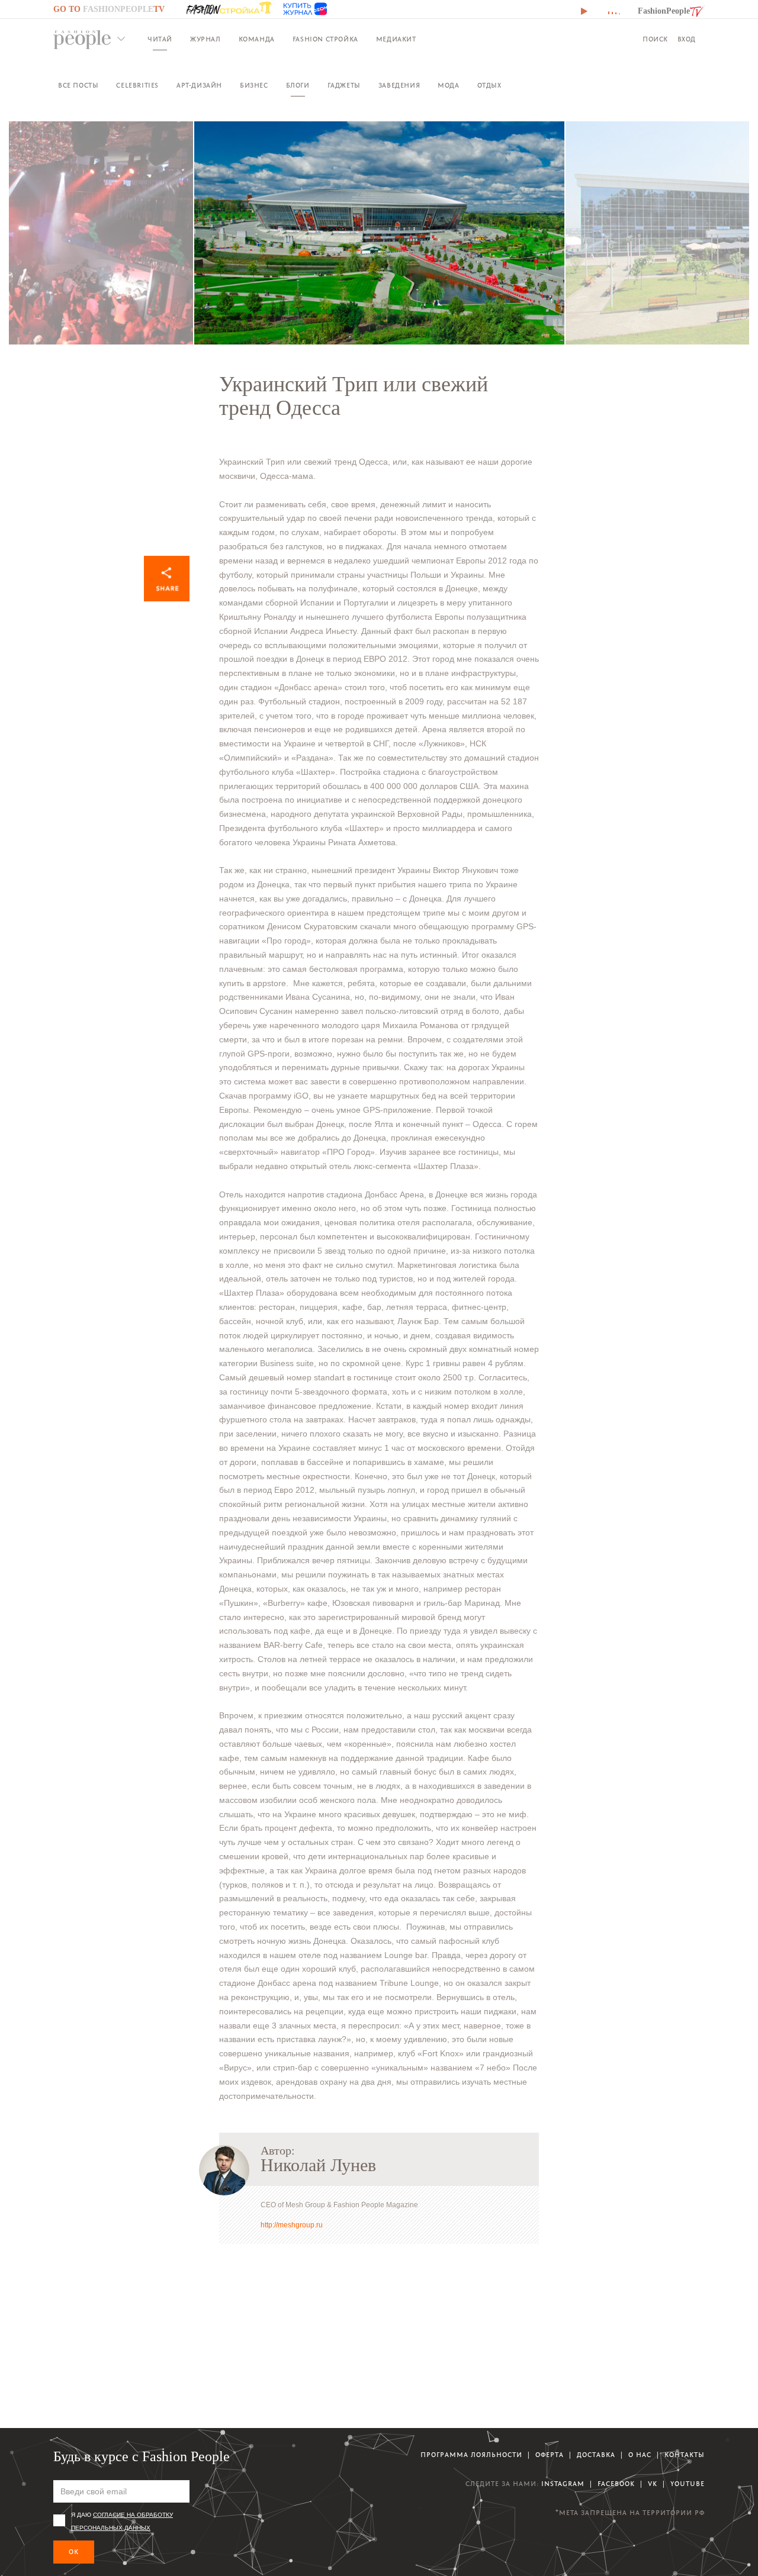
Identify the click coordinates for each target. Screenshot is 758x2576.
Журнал (205, 39)
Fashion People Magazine (82, 40)
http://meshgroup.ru (292, 2225)
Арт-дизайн (199, 86)
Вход (687, 39)
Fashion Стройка (325, 39)
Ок (74, 2552)
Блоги (298, 86)
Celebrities (137, 86)
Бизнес (254, 86)
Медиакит (396, 39)
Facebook (616, 2484)
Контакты (685, 2455)
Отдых (489, 86)
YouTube (688, 2484)
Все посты (78, 86)
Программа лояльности (471, 2455)
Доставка (596, 2455)
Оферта (550, 2455)
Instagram (563, 2484)
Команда (257, 39)
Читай (160, 39)
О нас (640, 2455)
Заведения (399, 86)
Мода (448, 86)
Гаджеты (344, 86)
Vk (653, 2484)
